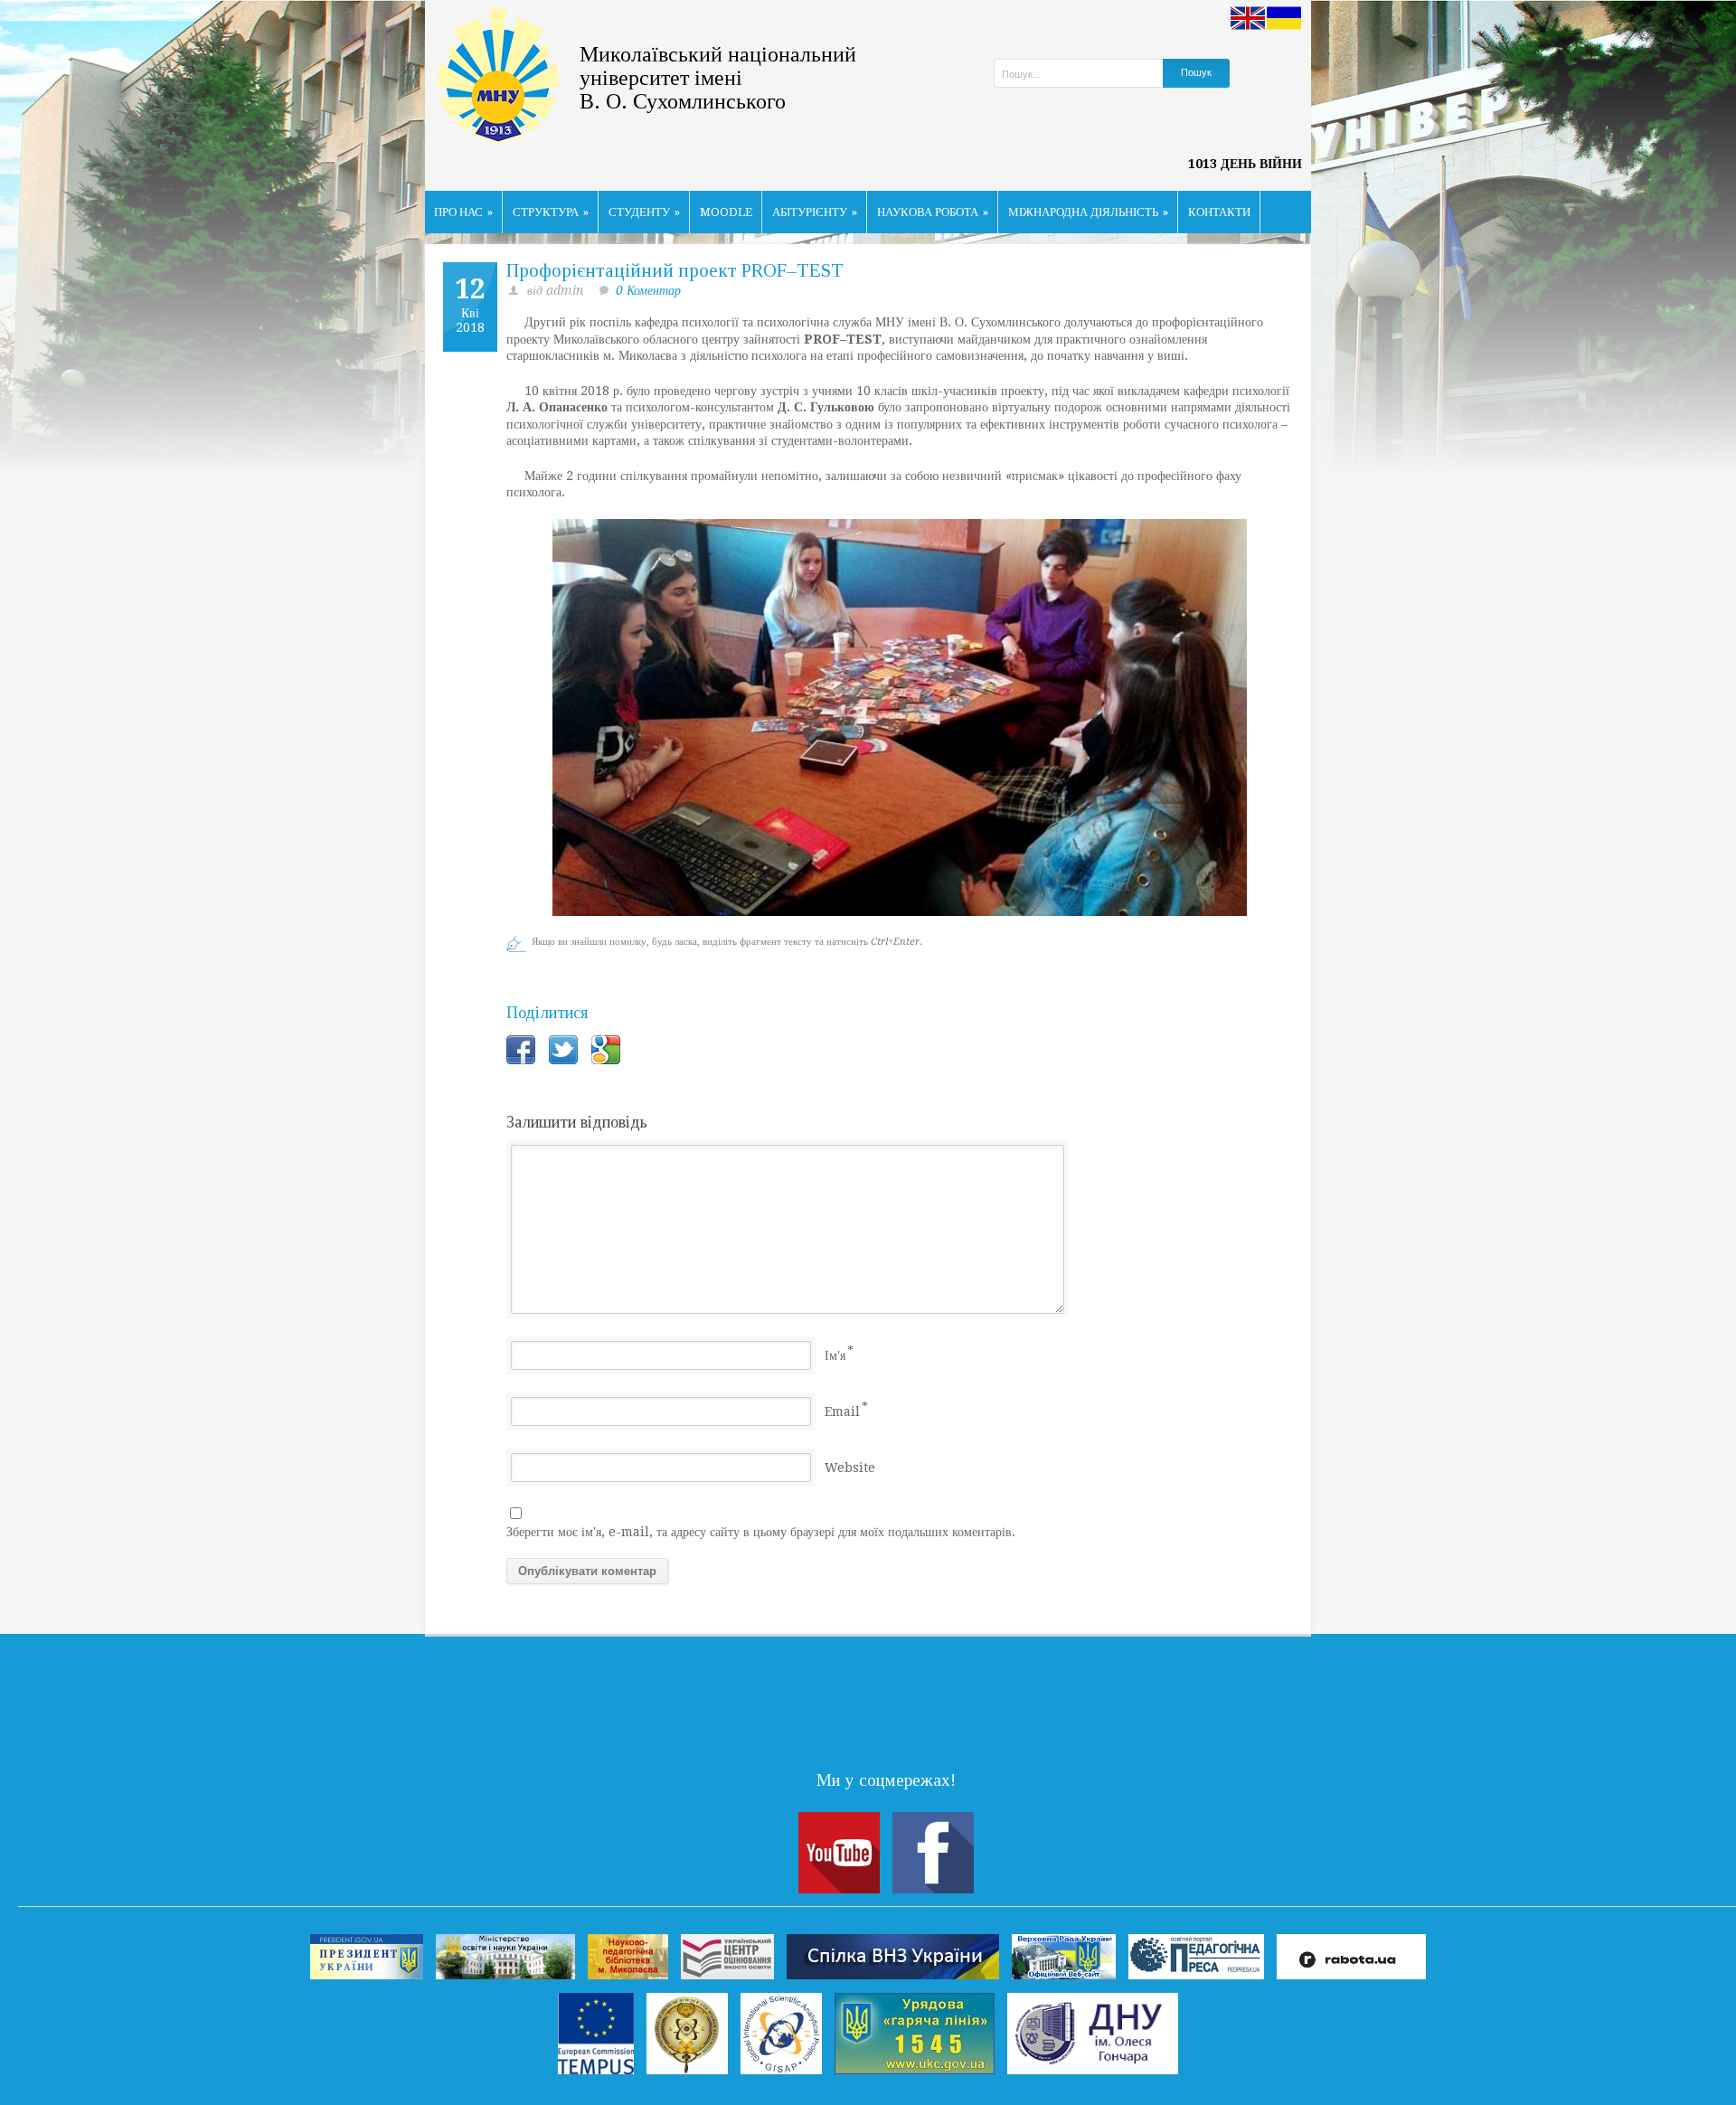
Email (842, 1411)
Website (850, 1468)
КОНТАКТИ (1219, 212)
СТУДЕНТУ (644, 212)
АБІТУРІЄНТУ (815, 212)
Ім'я (835, 1355)
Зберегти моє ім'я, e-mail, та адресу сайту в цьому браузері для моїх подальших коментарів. (761, 1532)
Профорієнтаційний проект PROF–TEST (675, 270)
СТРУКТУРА (551, 212)
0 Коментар (648, 290)
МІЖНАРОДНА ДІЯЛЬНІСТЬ (1088, 212)
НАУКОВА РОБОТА (933, 212)
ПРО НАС (463, 212)
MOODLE (726, 212)
